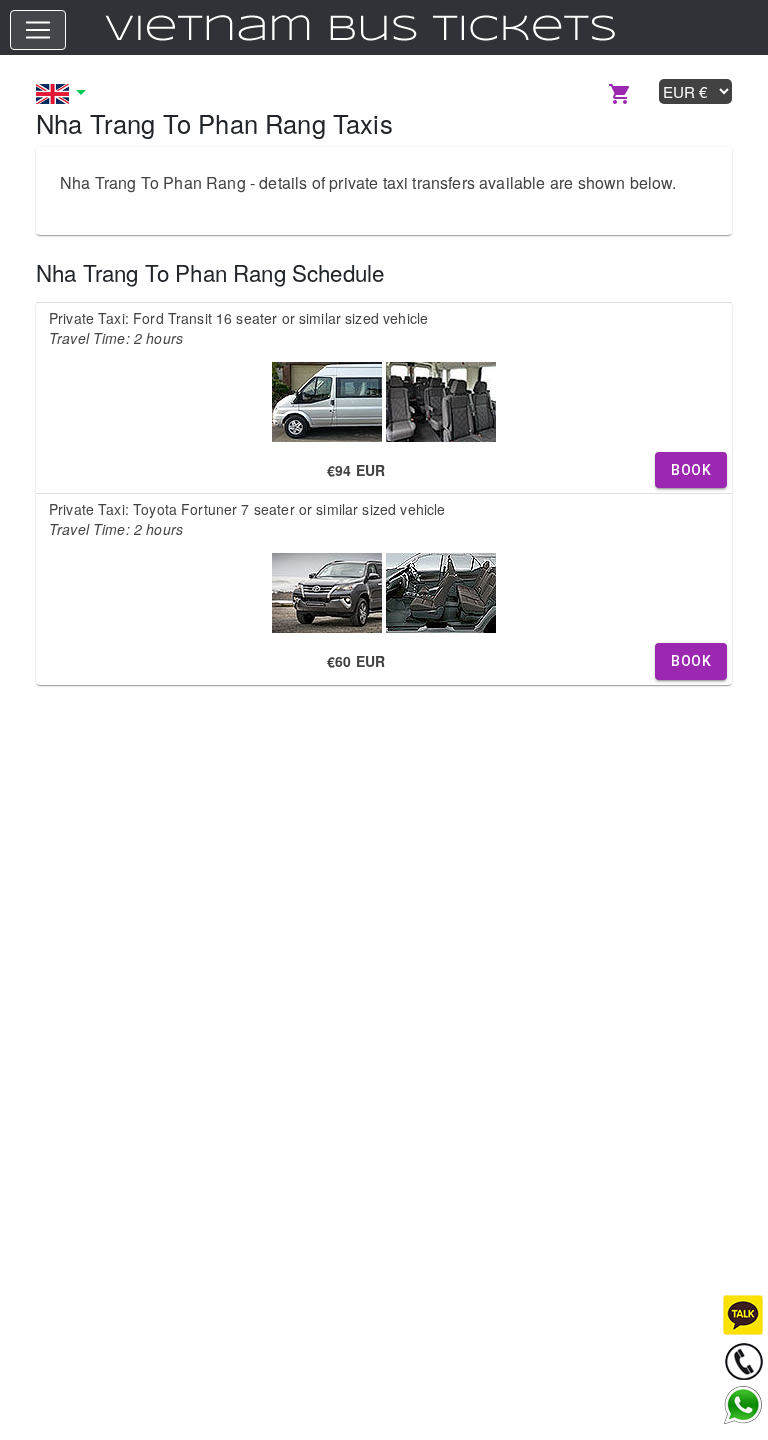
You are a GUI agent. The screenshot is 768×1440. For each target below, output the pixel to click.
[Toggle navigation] (38, 30)
